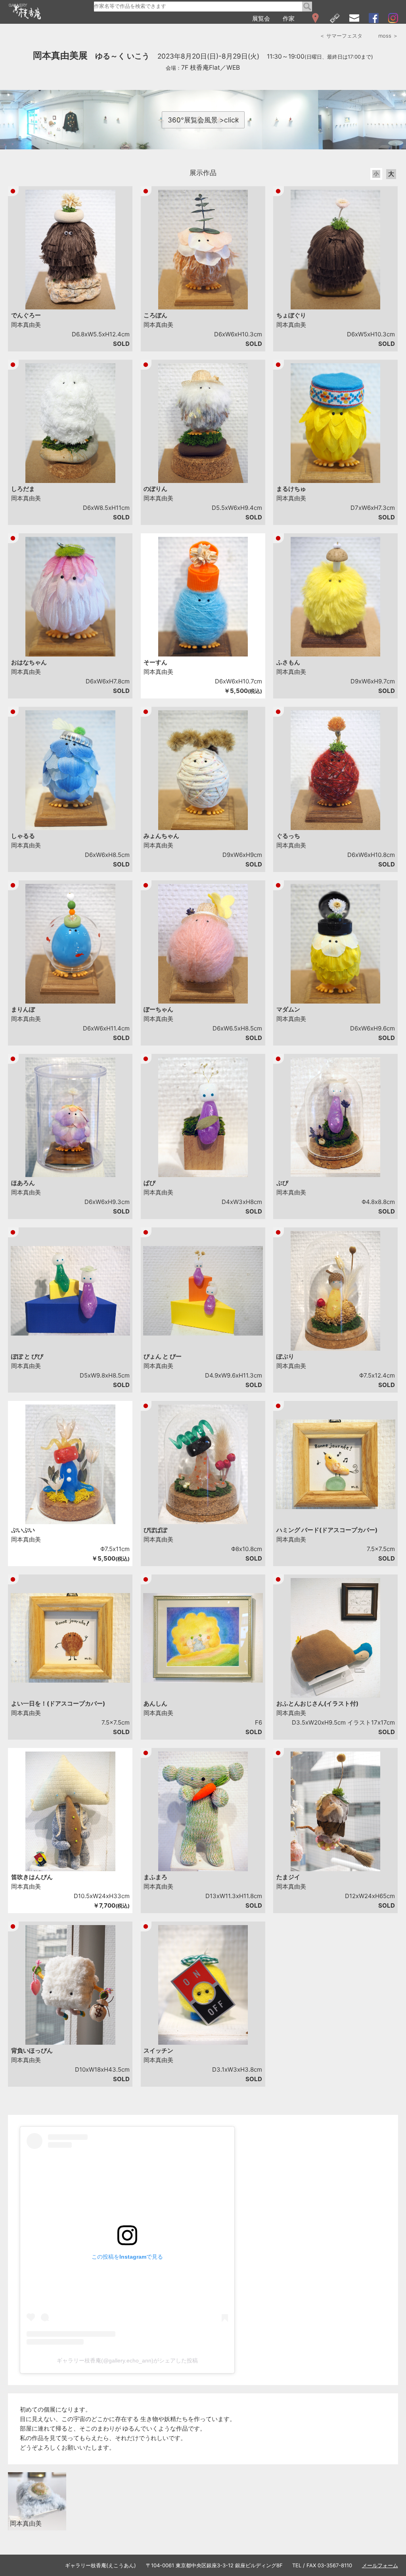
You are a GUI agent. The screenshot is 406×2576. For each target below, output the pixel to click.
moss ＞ (388, 36)
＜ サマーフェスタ (341, 36)
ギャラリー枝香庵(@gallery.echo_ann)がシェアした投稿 (127, 2360)
